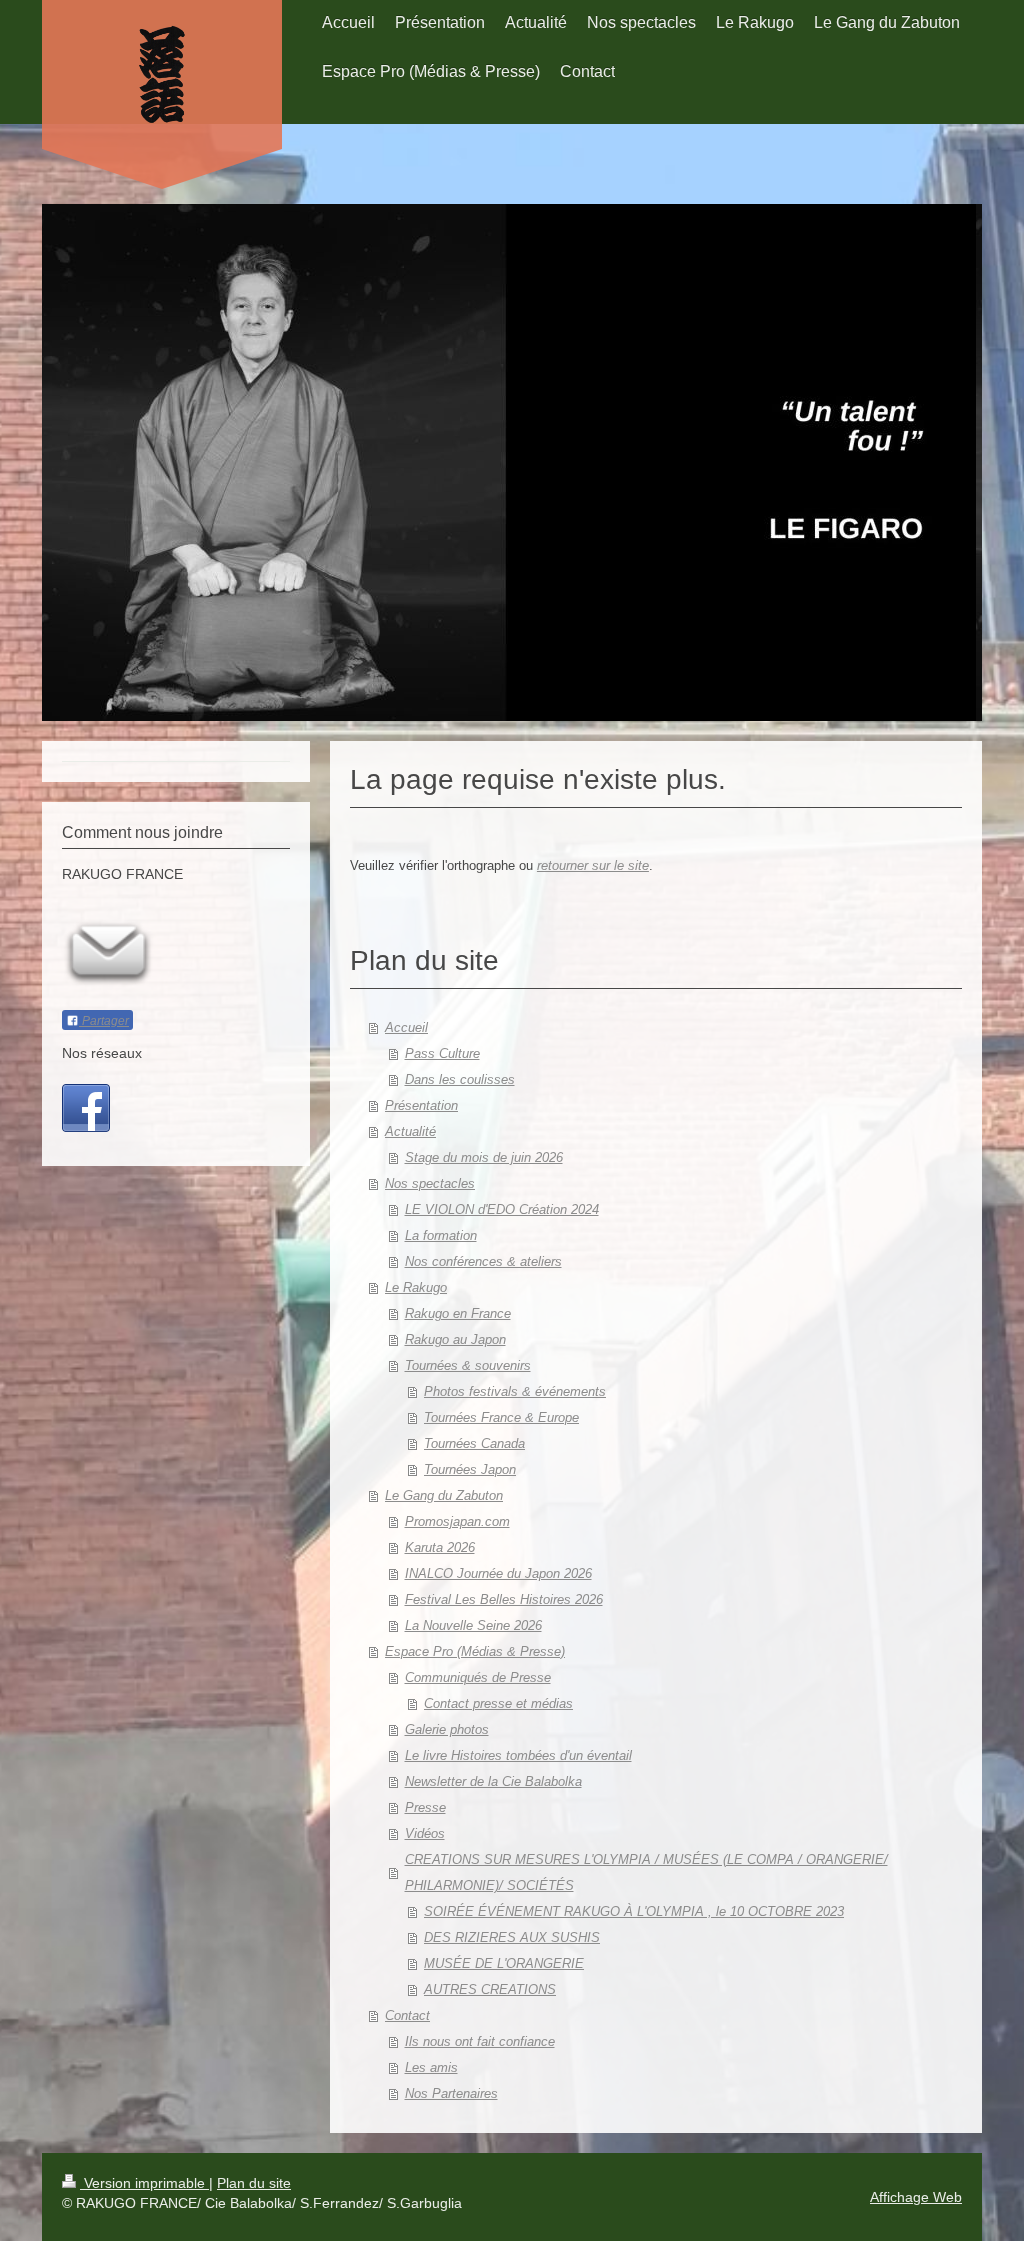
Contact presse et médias (498, 1703)
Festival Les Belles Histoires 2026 (504, 1599)
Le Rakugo (416, 1287)
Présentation (421, 1105)
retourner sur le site (593, 865)
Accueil (406, 1027)
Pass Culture (442, 1053)
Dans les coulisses (460, 1079)
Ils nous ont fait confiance (480, 2041)
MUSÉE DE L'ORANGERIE (504, 1963)
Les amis (431, 2067)
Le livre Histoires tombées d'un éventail (518, 1755)
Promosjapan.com (457, 1521)
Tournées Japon (470, 1469)
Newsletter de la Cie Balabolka (493, 1781)
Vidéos (425, 1833)
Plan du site (254, 2183)
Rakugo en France (458, 1313)
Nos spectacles (430, 1183)
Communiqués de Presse (478, 1677)
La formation (441, 1235)
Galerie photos (447, 1729)
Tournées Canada (474, 1443)
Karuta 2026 (440, 1547)
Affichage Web (916, 2197)
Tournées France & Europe (501, 1417)
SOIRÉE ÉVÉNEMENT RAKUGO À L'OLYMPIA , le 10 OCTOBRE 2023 (634, 1911)
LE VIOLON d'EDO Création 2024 (502, 1209)
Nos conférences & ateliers (483, 1261)
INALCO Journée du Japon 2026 (498, 1573)
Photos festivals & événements (515, 1391)
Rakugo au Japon (455, 1339)
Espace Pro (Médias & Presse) (475, 1651)
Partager (104, 1021)
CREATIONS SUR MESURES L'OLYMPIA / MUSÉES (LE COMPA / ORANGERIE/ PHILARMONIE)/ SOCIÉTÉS (646, 1872)
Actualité (410, 1131)
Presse (425, 1807)
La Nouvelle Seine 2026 (473, 1625)
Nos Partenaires (451, 2093)
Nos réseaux (102, 1053)
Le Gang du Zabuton (444, 1495)
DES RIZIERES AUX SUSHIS (512, 1937)
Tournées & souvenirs (468, 1365)
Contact (407, 2015)
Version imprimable (144, 2183)
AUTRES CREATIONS (490, 1989)
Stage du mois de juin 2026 (484, 1157)
